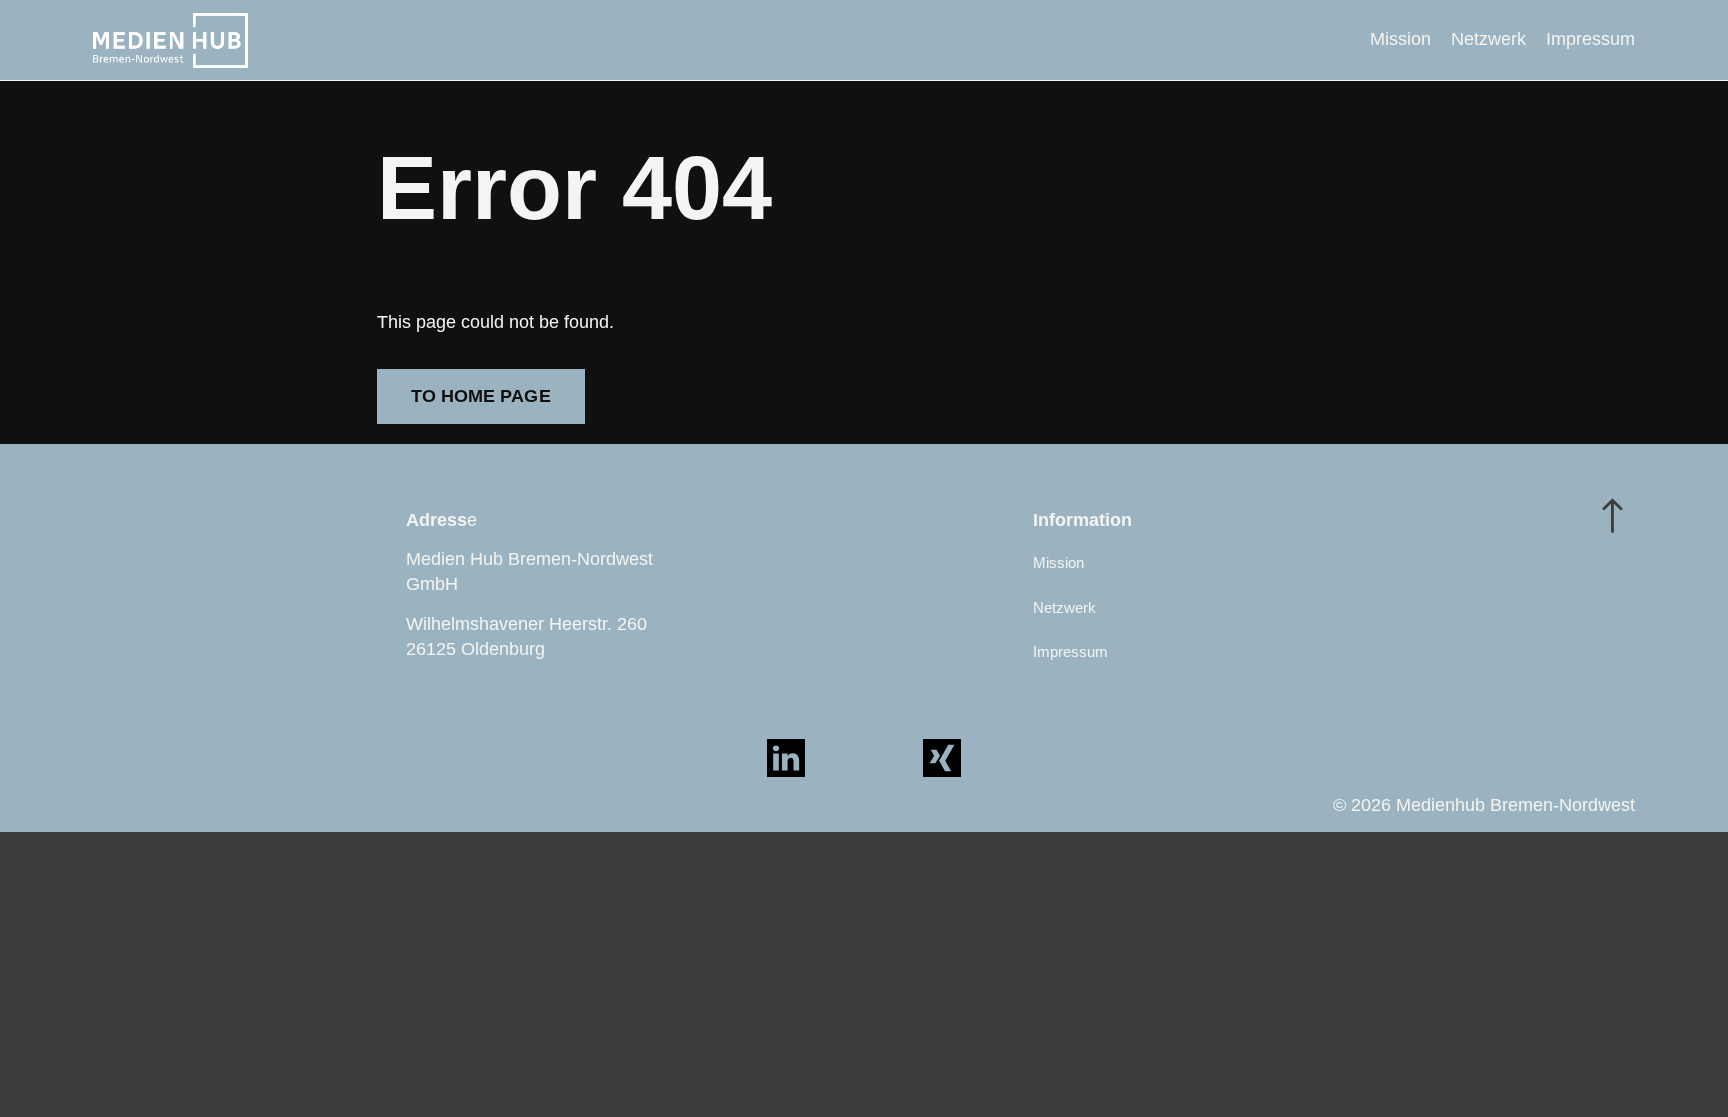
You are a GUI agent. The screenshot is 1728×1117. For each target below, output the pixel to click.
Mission (1400, 39)
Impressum (1590, 39)
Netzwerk (1488, 39)
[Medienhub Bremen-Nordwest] (170, 40)
